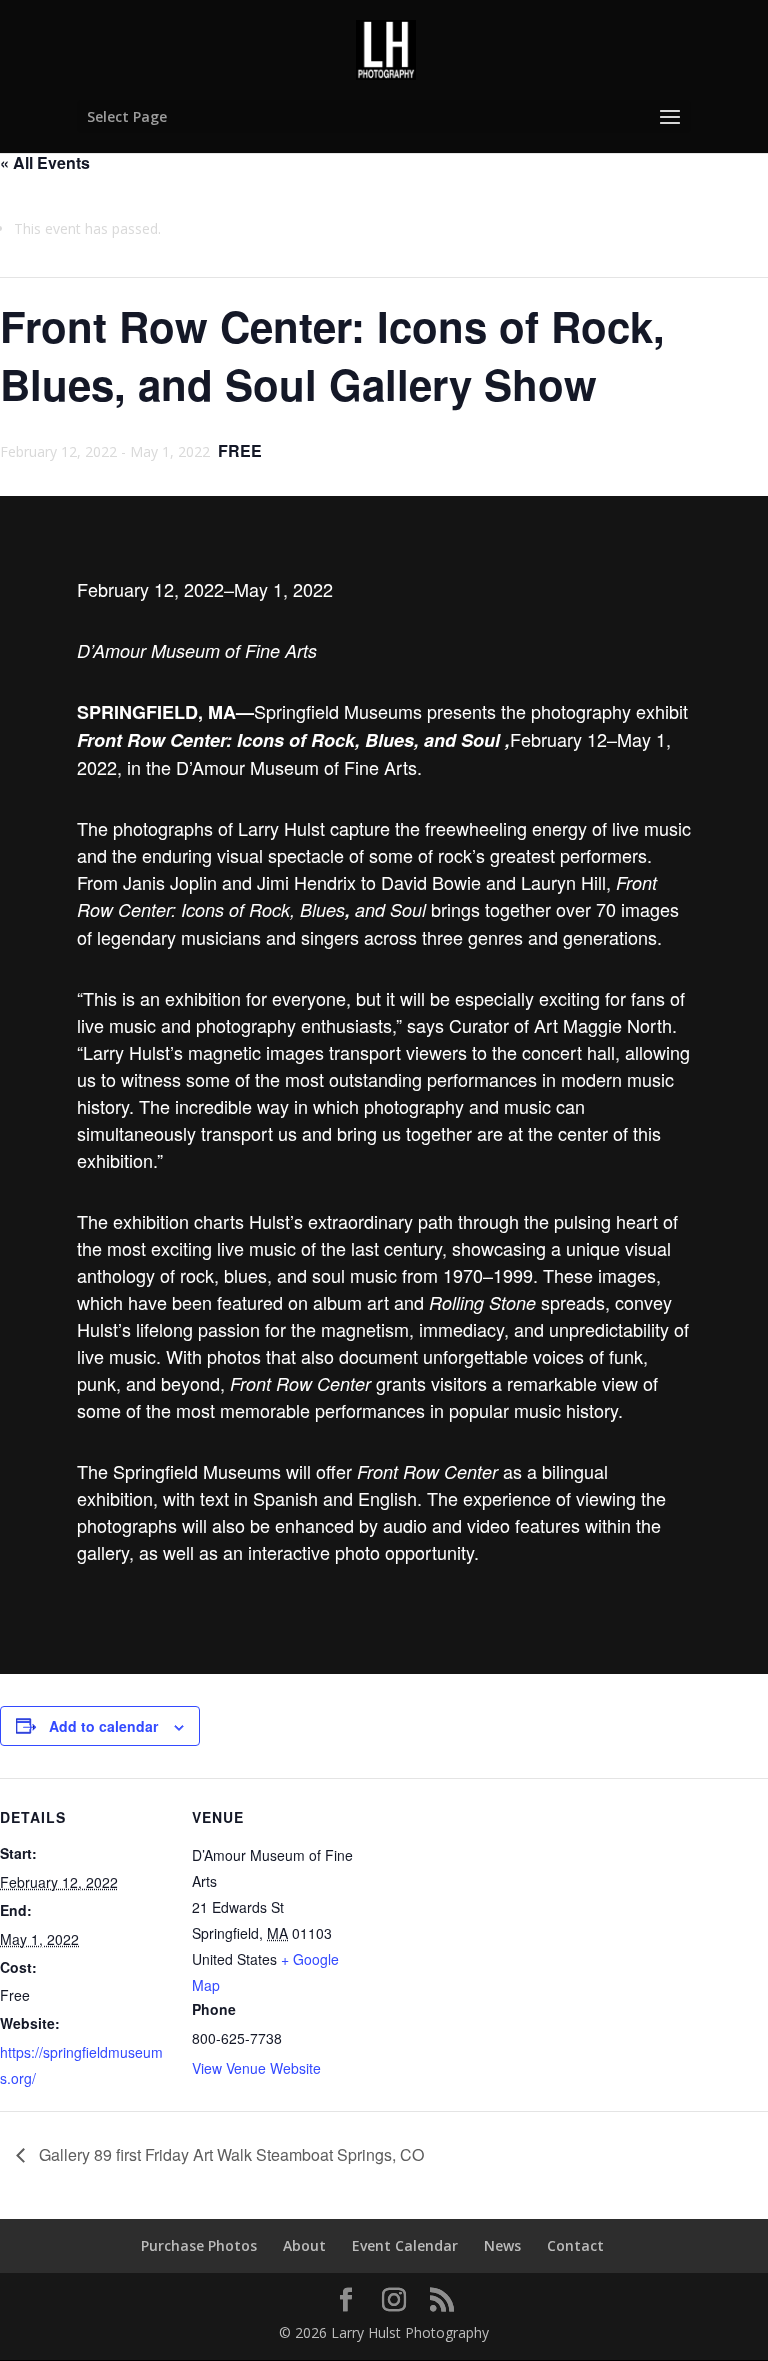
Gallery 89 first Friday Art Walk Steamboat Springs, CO (229, 2154)
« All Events (45, 162)
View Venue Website (256, 2068)
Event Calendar (405, 2245)
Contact (575, 2245)
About (304, 2245)
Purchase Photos (199, 2245)
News (502, 2245)
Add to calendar (103, 1726)
